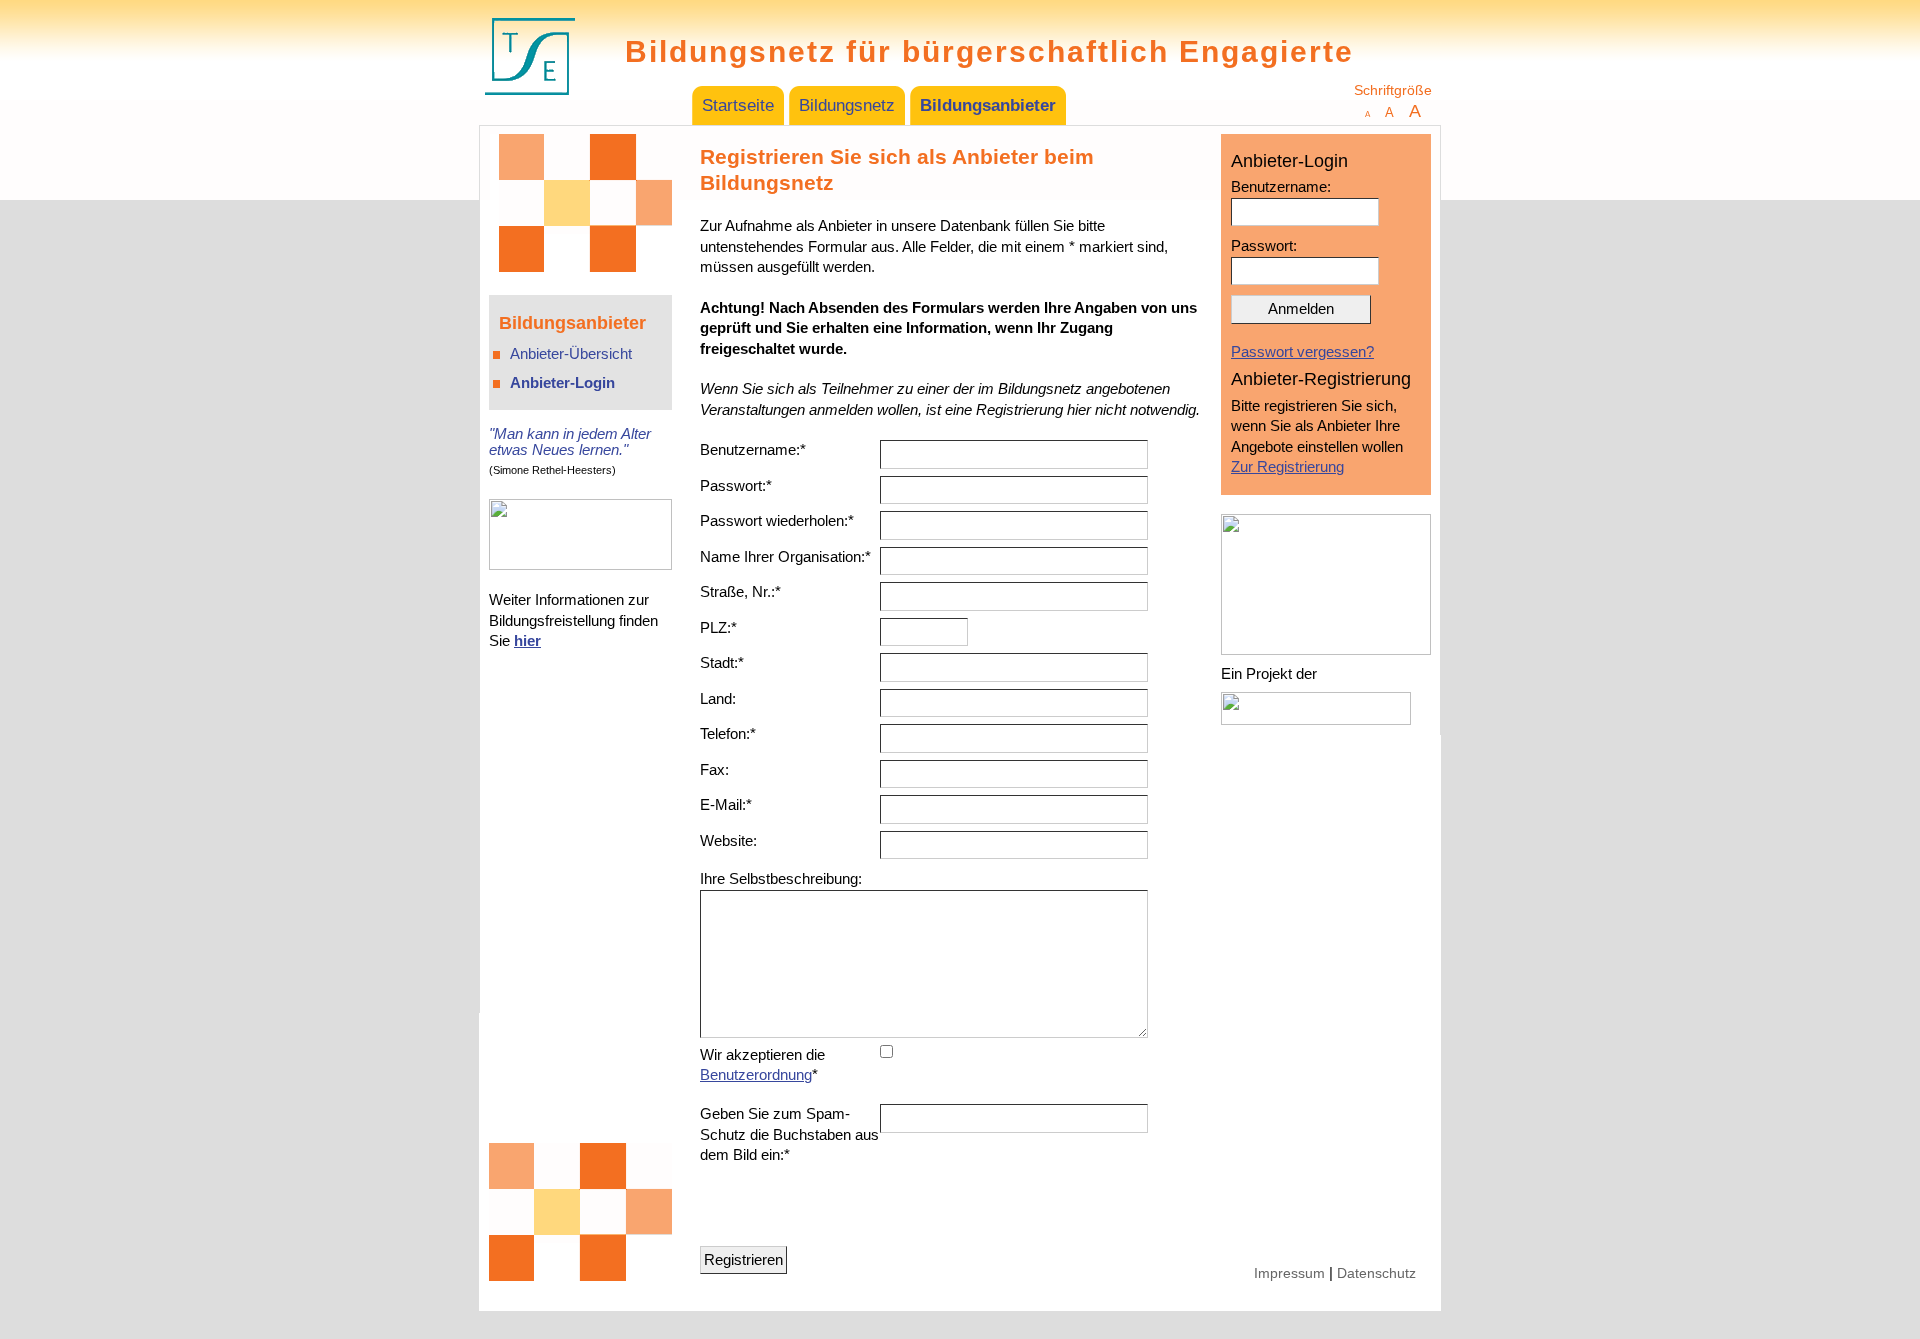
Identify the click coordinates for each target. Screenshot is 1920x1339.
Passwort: (736, 485)
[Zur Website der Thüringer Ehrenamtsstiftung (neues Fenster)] (530, 112)
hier (527, 640)
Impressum (1289, 1273)
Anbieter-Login (562, 382)
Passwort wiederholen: (777, 520)
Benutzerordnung (756, 1074)
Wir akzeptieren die (762, 1065)
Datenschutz (1376, 1273)
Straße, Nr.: (740, 591)
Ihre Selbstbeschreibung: (781, 878)
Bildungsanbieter (988, 105)
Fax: (714, 769)
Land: (718, 698)
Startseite (738, 105)
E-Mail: (726, 804)
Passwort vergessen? (1302, 351)
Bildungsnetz (847, 105)
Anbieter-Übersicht (571, 353)
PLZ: (718, 627)
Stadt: (722, 662)
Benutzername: (753, 449)
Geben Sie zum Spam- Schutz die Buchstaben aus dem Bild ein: (789, 1134)
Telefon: (728, 733)
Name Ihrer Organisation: (785, 556)
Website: (728, 840)
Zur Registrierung (1287, 466)
